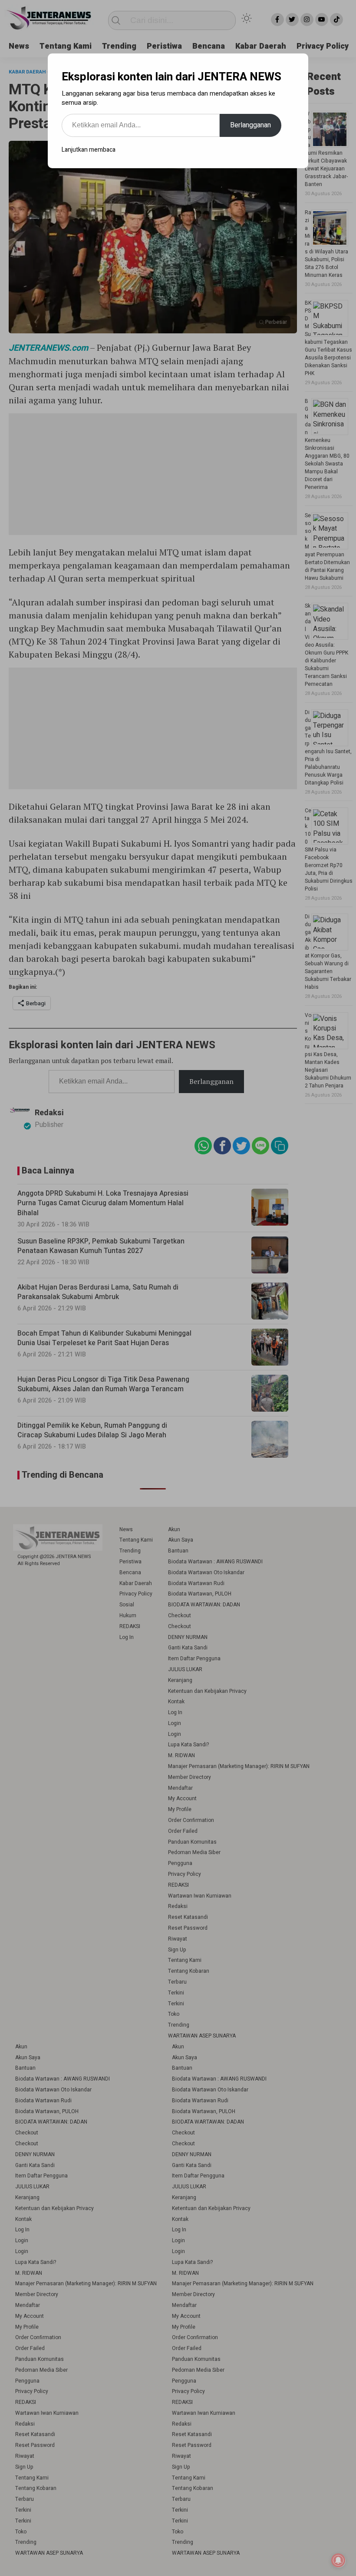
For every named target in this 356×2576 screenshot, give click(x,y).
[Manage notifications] (338, 2560)
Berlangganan (251, 125)
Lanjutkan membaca (89, 150)
